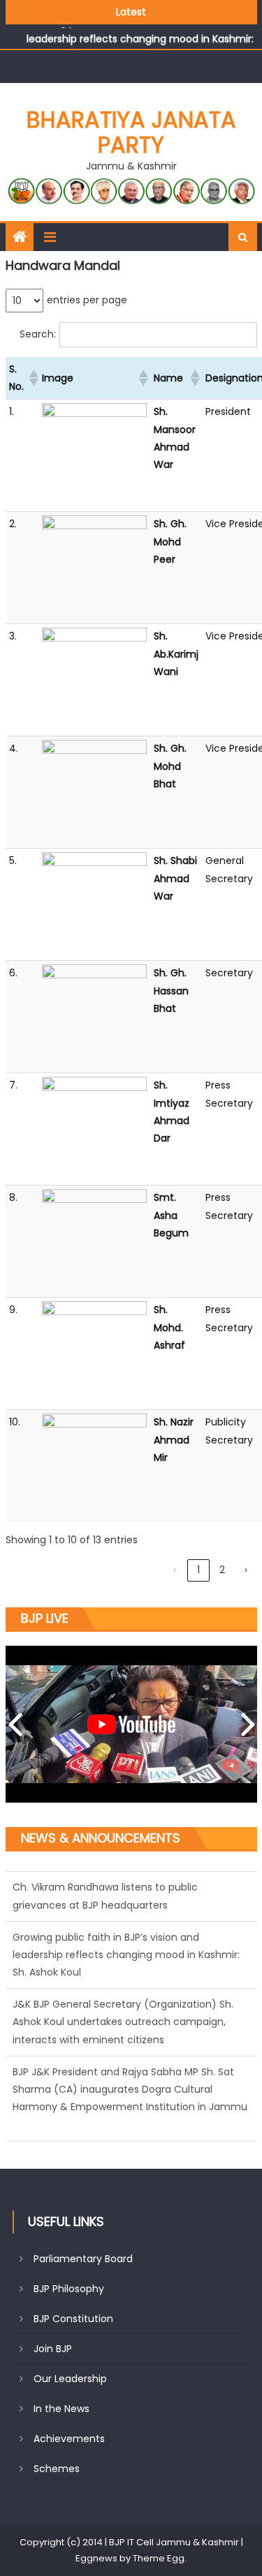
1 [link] (198, 1570)
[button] (31, 378)
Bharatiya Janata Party (131, 132)
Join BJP (53, 2349)
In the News (61, 2409)
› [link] (246, 1570)
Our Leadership (70, 2379)
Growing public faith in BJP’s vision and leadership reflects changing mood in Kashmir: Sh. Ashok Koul (126, 1948)
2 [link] (222, 1570)
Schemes (57, 2469)
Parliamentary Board (83, 2259)
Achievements (69, 2439)
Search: (38, 334)
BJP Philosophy (69, 2289)
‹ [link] (175, 1570)
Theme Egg (159, 2558)
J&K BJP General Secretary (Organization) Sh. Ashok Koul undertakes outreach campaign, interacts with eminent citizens (123, 2015)
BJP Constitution (73, 2319)
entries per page (87, 300)
